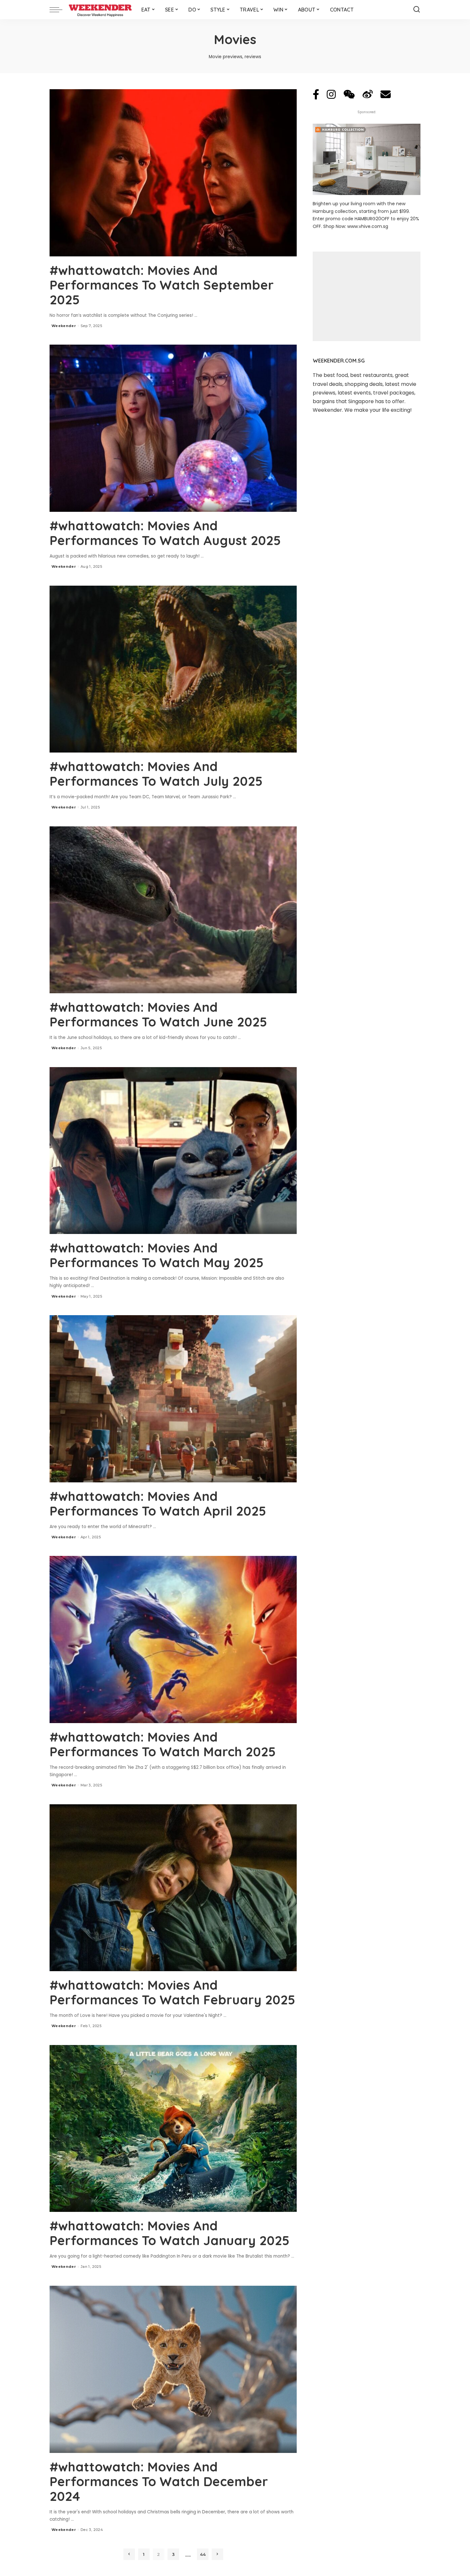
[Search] (417, 10)
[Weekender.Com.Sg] (100, 10)
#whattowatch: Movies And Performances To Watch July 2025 (156, 774)
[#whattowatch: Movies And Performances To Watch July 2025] (173, 669)
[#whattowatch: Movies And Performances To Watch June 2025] (173, 910)
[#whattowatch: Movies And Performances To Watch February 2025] (173, 1888)
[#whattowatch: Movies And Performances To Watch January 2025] (173, 2128)
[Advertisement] (367, 296)
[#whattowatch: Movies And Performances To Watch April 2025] (173, 1399)
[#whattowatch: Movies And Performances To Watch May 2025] (173, 1151)
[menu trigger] (59, 10)
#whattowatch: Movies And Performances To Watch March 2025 (163, 1744)
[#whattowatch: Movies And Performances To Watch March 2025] (173, 1639)
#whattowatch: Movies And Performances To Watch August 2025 (165, 533)
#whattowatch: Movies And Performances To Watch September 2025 (162, 285)
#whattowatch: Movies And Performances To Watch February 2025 (172, 1992)
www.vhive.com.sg (368, 226)
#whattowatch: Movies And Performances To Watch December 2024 (159, 2481)
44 (203, 2554)
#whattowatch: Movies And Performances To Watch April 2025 (158, 1503)
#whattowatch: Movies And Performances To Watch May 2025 (157, 1255)
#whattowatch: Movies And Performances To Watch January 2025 (169, 2233)
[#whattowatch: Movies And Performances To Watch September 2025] (173, 173)
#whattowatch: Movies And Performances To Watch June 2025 (158, 1014)
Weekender (64, 326)
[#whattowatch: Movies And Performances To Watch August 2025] (173, 428)
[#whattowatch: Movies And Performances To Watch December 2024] (173, 2369)
